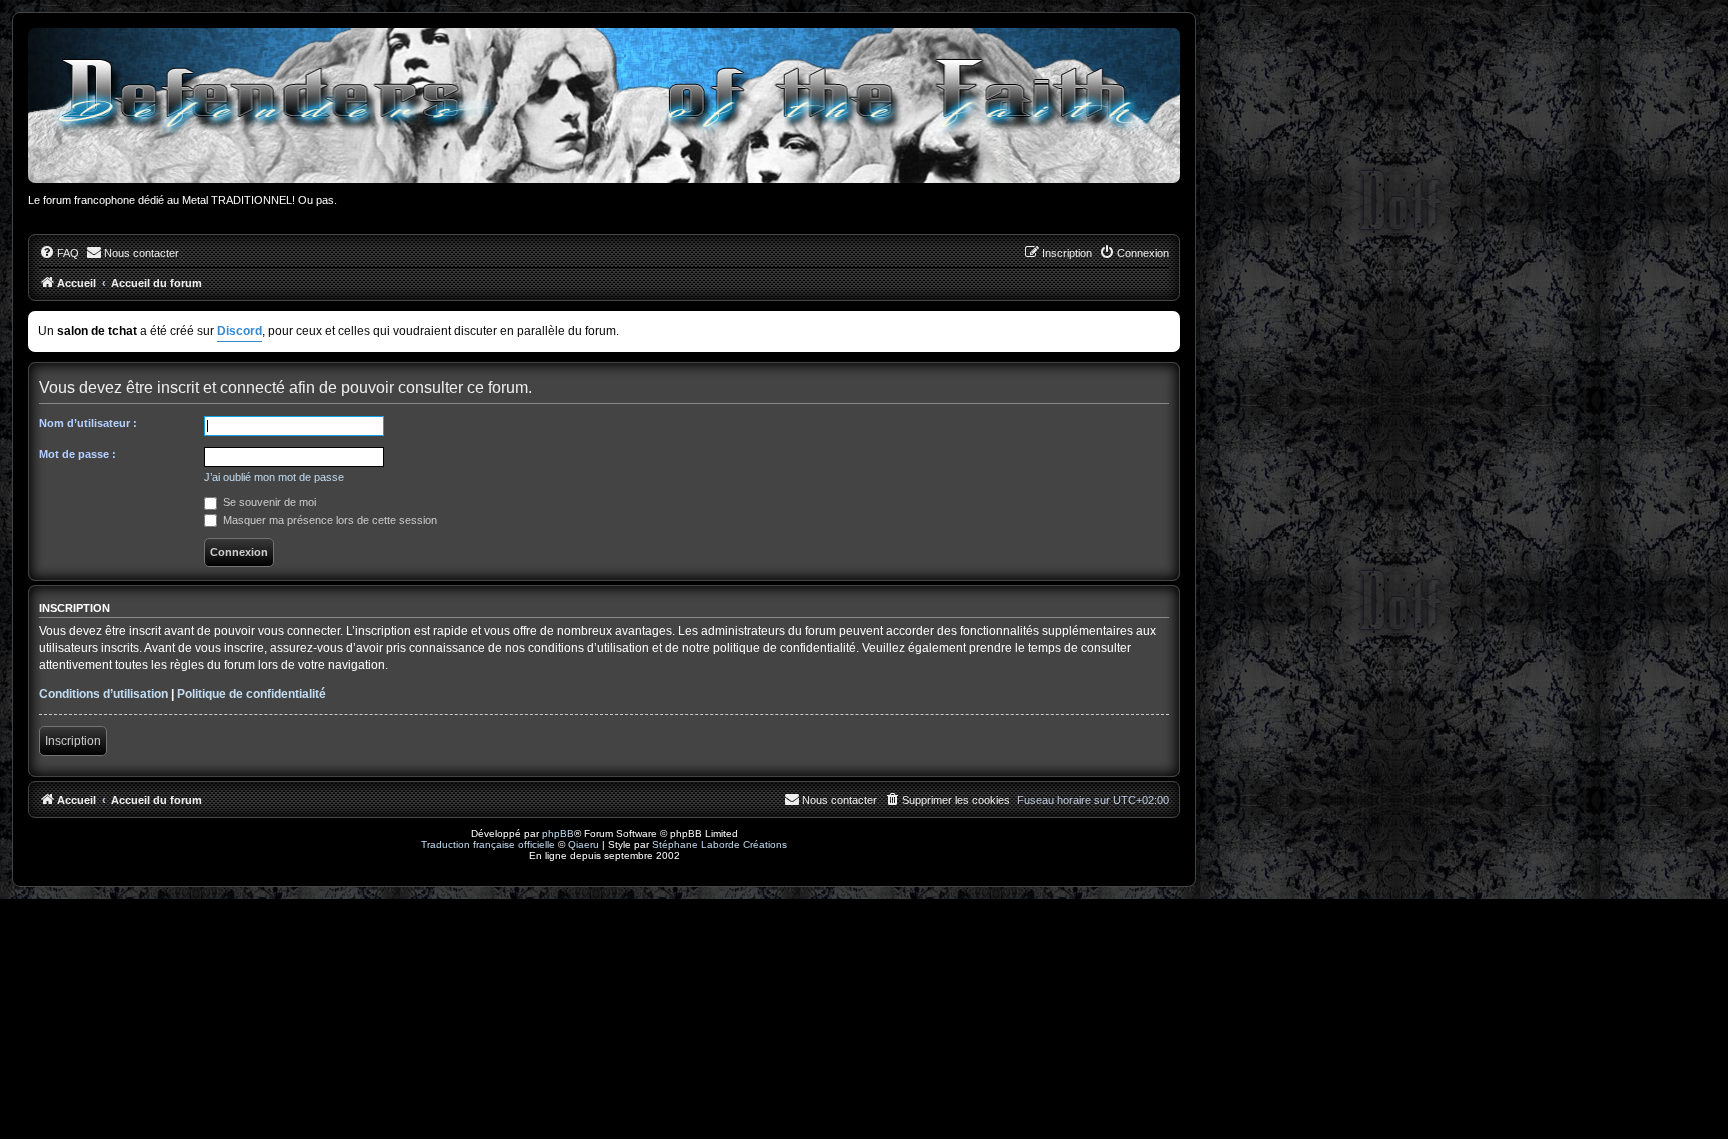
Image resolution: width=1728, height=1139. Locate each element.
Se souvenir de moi (268, 502)
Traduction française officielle (488, 844)
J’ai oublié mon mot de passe (274, 477)
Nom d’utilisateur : (88, 423)
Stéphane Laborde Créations (719, 844)
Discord (239, 331)
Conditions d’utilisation (103, 694)
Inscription (73, 741)
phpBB (558, 833)
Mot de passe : (77, 454)
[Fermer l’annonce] (1167, 322)
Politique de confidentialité (251, 694)
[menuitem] (59, 253)
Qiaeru (583, 844)
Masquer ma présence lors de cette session (328, 520)
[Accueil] (604, 105)
